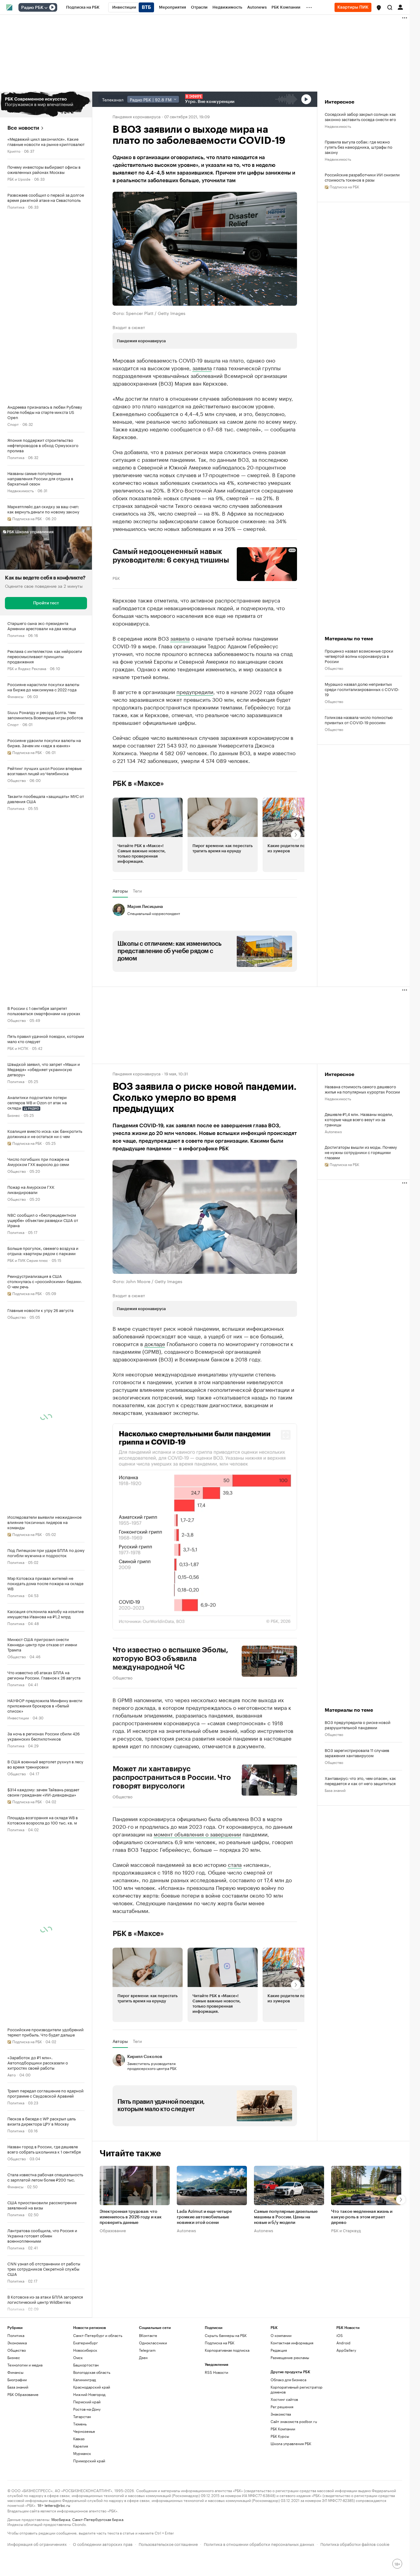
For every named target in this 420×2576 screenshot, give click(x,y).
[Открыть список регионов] (379, 8)
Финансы (15, 696)
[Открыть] (46, 8)
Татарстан (82, 2416)
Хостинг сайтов (284, 2399)
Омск (78, 2357)
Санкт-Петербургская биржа (98, 2519)
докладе (155, 1343)
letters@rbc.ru (57, 2505)
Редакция (279, 2350)
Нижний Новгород (89, 2394)
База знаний (335, 1790)
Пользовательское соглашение (168, 2544)
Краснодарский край (92, 2387)
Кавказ (79, 2439)
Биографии (17, 2380)
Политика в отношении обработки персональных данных (259, 2544)
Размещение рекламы (290, 2357)
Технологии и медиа (25, 2365)
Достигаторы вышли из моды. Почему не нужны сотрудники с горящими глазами (361, 1152)
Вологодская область (92, 2372)
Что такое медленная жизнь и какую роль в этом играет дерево (362, 2217)
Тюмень (80, 2424)
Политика (16, 207)
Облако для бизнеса (288, 2380)
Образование (113, 2230)
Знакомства (281, 2414)
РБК (116, 578)
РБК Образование (23, 2394)
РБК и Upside (19, 179)
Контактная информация (292, 2343)
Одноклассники (153, 2343)
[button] (379, 8)
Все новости (23, 128)
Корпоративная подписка (227, 2350)
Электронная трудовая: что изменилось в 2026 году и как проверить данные (131, 2217)
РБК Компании (283, 2429)
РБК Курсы (280, 2436)
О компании (281, 2335)
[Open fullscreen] (286, 1435)
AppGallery (346, 2350)
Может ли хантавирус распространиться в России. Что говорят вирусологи (172, 1777)
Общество (17, 780)
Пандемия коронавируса (137, 116)
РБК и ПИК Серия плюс (28, 1260)
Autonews (333, 1131)
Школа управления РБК (291, 2443)
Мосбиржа (61, 2519)
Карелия (81, 2446)
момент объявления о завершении (197, 1834)
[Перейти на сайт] (46, 104)
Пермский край (87, 2402)
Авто (12, 2074)
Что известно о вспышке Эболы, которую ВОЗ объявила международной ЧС (170, 1659)
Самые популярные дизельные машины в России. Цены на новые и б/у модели (286, 2217)
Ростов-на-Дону (87, 2409)
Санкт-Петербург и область (98, 2335)
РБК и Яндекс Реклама (27, 668)
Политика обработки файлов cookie (355, 2544)
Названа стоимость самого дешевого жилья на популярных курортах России (362, 1089)
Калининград (85, 2380)
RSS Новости (216, 2372)
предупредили (195, 691)
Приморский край (89, 2461)
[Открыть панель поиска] (390, 7)
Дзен (143, 2357)
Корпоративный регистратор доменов (297, 2389)
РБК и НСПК (18, 1048)
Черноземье (84, 2431)
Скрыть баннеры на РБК (226, 2335)
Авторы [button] (120, 891)
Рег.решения (282, 2407)
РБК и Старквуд (346, 2230)
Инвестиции (18, 1717)
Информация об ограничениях (37, 2544)
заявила (202, 367)
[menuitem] (83, 7)
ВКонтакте (148, 2335)
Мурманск (82, 2453)
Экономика (17, 2343)
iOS (340, 2335)
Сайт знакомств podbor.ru (294, 2421)
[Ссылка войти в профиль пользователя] (400, 7)
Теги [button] (137, 891)
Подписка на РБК (220, 2343)
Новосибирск (85, 2350)
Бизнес (14, 1115)
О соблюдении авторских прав (103, 2544)
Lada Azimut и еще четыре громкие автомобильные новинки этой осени (204, 2217)
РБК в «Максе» (138, 783)
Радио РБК (32, 8)
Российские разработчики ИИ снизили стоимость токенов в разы (362, 177)
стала (235, 1864)
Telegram (147, 2350)
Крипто (14, 151)
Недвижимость (21, 490)
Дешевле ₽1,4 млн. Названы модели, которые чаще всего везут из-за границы (359, 1119)
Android (343, 2343)
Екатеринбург (85, 2343)
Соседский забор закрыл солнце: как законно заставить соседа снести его (360, 116)
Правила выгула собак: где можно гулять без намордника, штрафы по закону (359, 147)
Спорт (13, 424)
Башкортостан (86, 2365)
